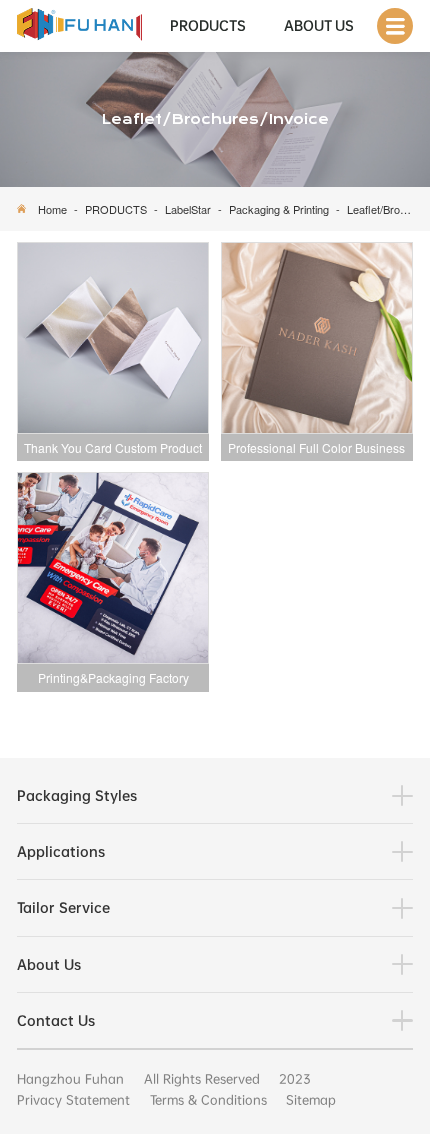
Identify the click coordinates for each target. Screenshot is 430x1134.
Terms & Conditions (208, 1100)
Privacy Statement (73, 1100)
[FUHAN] (79, 26)
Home (52, 209)
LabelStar (188, 209)
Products (208, 25)
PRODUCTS (116, 209)
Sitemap (311, 1100)
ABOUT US (319, 25)
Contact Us (56, 1020)
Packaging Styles (77, 795)
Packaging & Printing (279, 209)
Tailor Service (63, 907)
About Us (49, 964)
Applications (61, 851)
